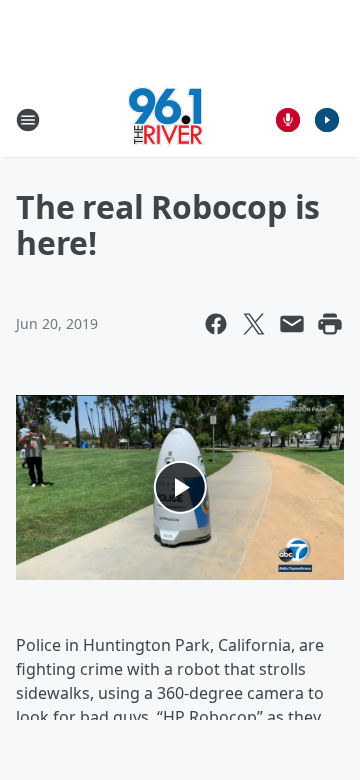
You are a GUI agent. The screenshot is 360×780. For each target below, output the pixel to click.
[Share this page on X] (254, 324)
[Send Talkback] (288, 120)
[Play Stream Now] (327, 120)
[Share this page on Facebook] (216, 324)
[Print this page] (330, 324)
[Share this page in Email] (292, 324)
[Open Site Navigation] (28, 120)
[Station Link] (166, 119)
